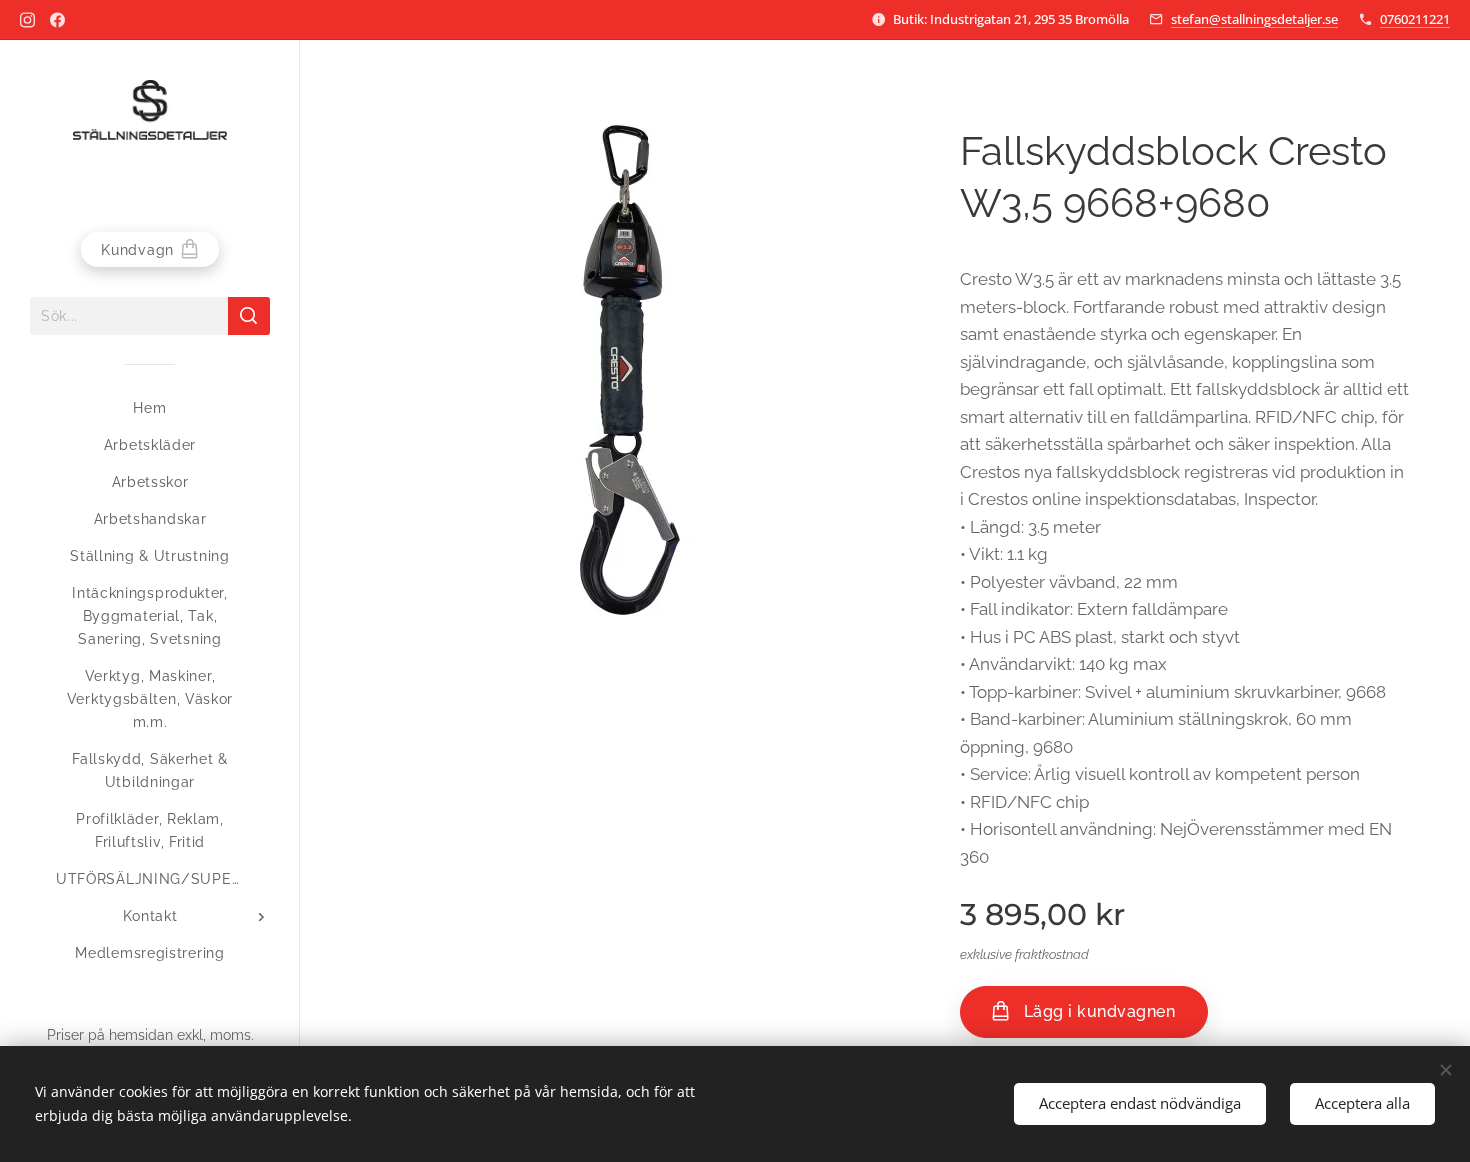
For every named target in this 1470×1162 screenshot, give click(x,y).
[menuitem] (150, 408)
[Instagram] (27, 20)
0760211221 (1415, 19)
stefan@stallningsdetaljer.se (1254, 19)
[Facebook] (57, 20)
